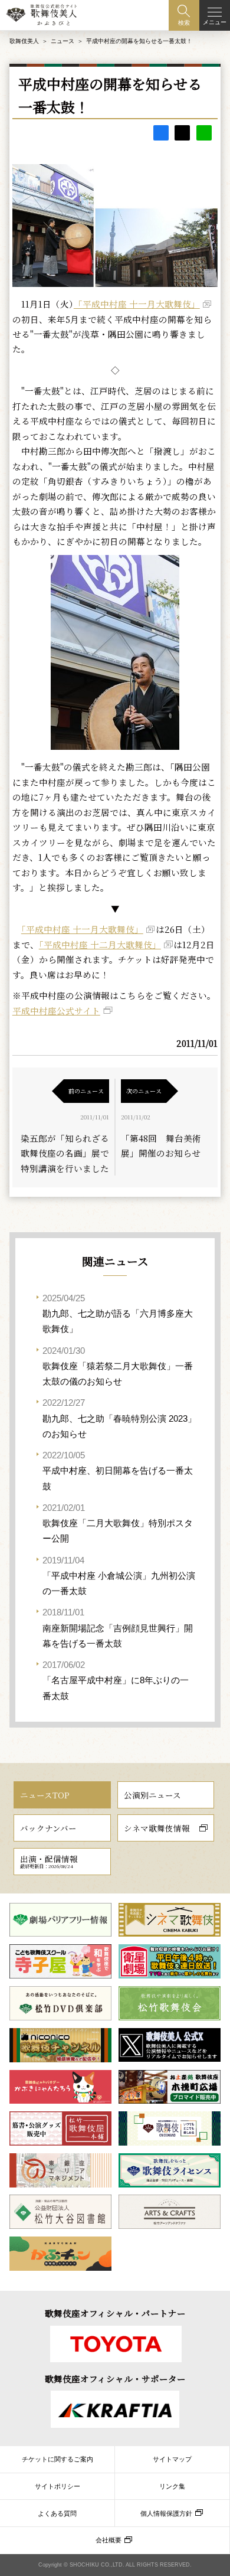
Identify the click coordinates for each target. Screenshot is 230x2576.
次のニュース (144, 1091)
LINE (204, 133)
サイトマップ (172, 2459)
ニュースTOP (45, 1795)
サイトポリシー (57, 2486)
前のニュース (86, 1091)
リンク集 (172, 2486)
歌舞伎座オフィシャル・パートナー (115, 2313)
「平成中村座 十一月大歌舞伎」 (137, 304)
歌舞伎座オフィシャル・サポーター (115, 2379)
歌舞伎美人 (24, 41)
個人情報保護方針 (166, 2513)
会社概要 (109, 2540)
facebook (161, 133)
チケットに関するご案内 (57, 2459)
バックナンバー (48, 1828)
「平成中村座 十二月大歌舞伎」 (100, 944)
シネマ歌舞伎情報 (157, 1828)
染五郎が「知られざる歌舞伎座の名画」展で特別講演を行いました (65, 1153)
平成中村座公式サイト (56, 1011)
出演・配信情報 (49, 1861)
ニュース (63, 41)
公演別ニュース (152, 1795)
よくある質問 (57, 2513)
